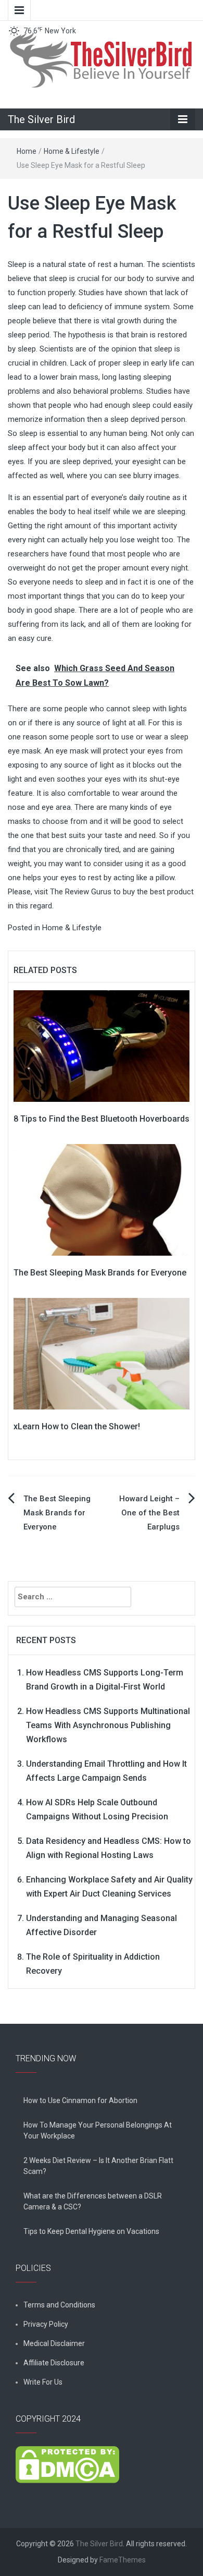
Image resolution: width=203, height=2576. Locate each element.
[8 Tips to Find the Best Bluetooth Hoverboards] (102, 1046)
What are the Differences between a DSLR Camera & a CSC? (93, 2201)
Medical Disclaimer (54, 2343)
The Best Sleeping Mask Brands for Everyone (100, 1273)
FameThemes (123, 2560)
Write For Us (43, 2382)
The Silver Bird (41, 119)
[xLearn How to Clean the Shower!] (102, 1353)
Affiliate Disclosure (54, 2363)
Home (27, 151)
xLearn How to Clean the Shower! (77, 1426)
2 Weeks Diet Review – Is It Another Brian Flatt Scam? (98, 2166)
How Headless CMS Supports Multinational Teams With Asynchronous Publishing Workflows (108, 1725)
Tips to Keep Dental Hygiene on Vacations (91, 2231)
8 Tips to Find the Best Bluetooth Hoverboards (102, 1119)
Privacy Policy (46, 2324)
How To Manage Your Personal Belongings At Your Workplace (98, 2130)
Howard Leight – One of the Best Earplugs (149, 1513)
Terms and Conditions (59, 2305)
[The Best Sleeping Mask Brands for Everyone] (102, 1199)
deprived (145, 419)
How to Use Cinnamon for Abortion (80, 2100)
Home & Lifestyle (72, 151)
